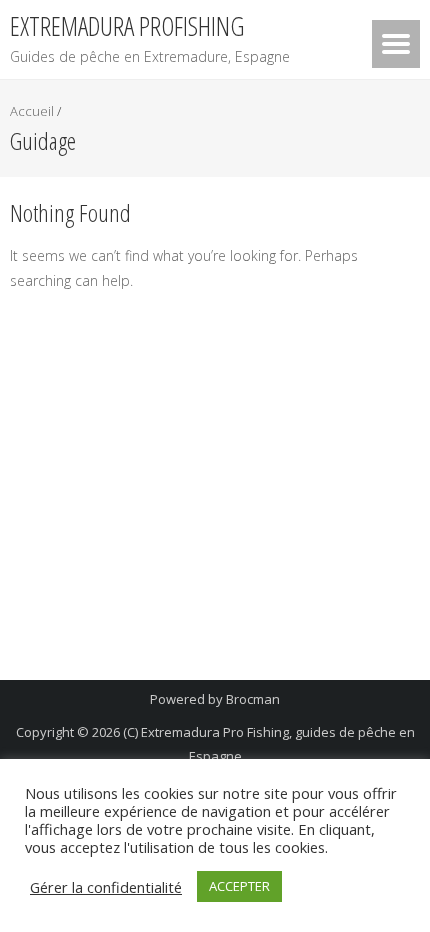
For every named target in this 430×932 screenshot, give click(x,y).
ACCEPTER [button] (239, 886)
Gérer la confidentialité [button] (106, 887)
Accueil (32, 111)
